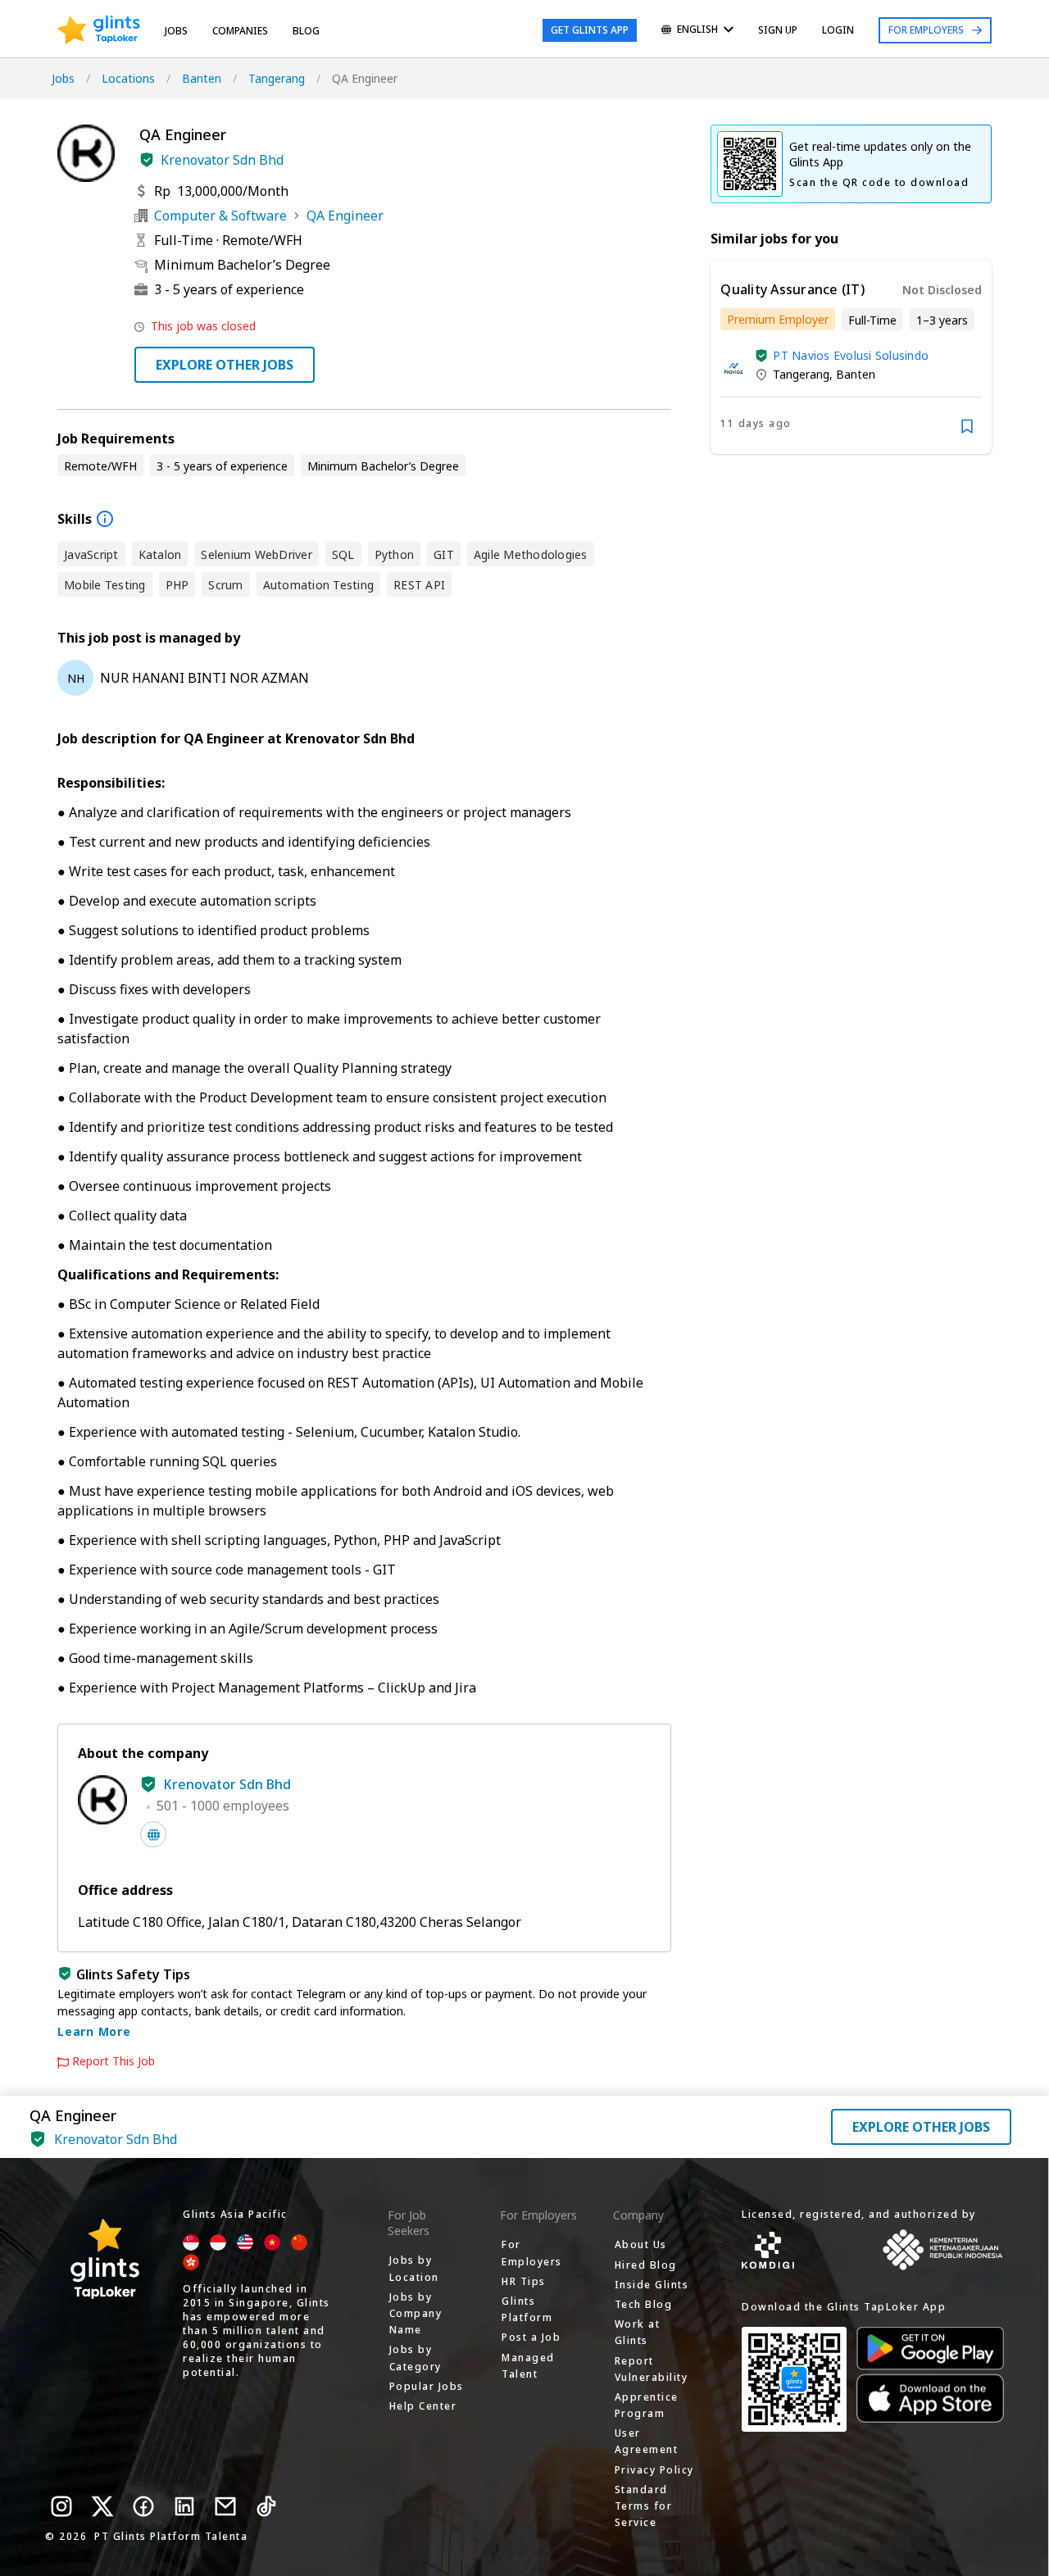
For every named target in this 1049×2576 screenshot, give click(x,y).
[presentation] (99, 30)
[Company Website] (153, 1834)
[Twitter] (102, 2506)
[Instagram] (61, 2506)
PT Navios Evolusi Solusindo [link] (851, 355)
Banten (202, 78)
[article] (851, 357)
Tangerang (277, 78)
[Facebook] (143, 2506)
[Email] (225, 2506)
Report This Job (114, 2061)
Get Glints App (590, 30)
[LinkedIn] (184, 2506)
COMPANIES (240, 31)
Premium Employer (778, 319)
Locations (128, 78)
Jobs (176, 31)
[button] (147, 160)
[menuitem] (697, 31)
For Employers (926, 30)
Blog (306, 31)
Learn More (94, 2031)
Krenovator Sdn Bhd (222, 160)
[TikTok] (266, 2506)
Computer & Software (220, 216)
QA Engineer (345, 216)
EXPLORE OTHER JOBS (225, 365)
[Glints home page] (99, 30)
